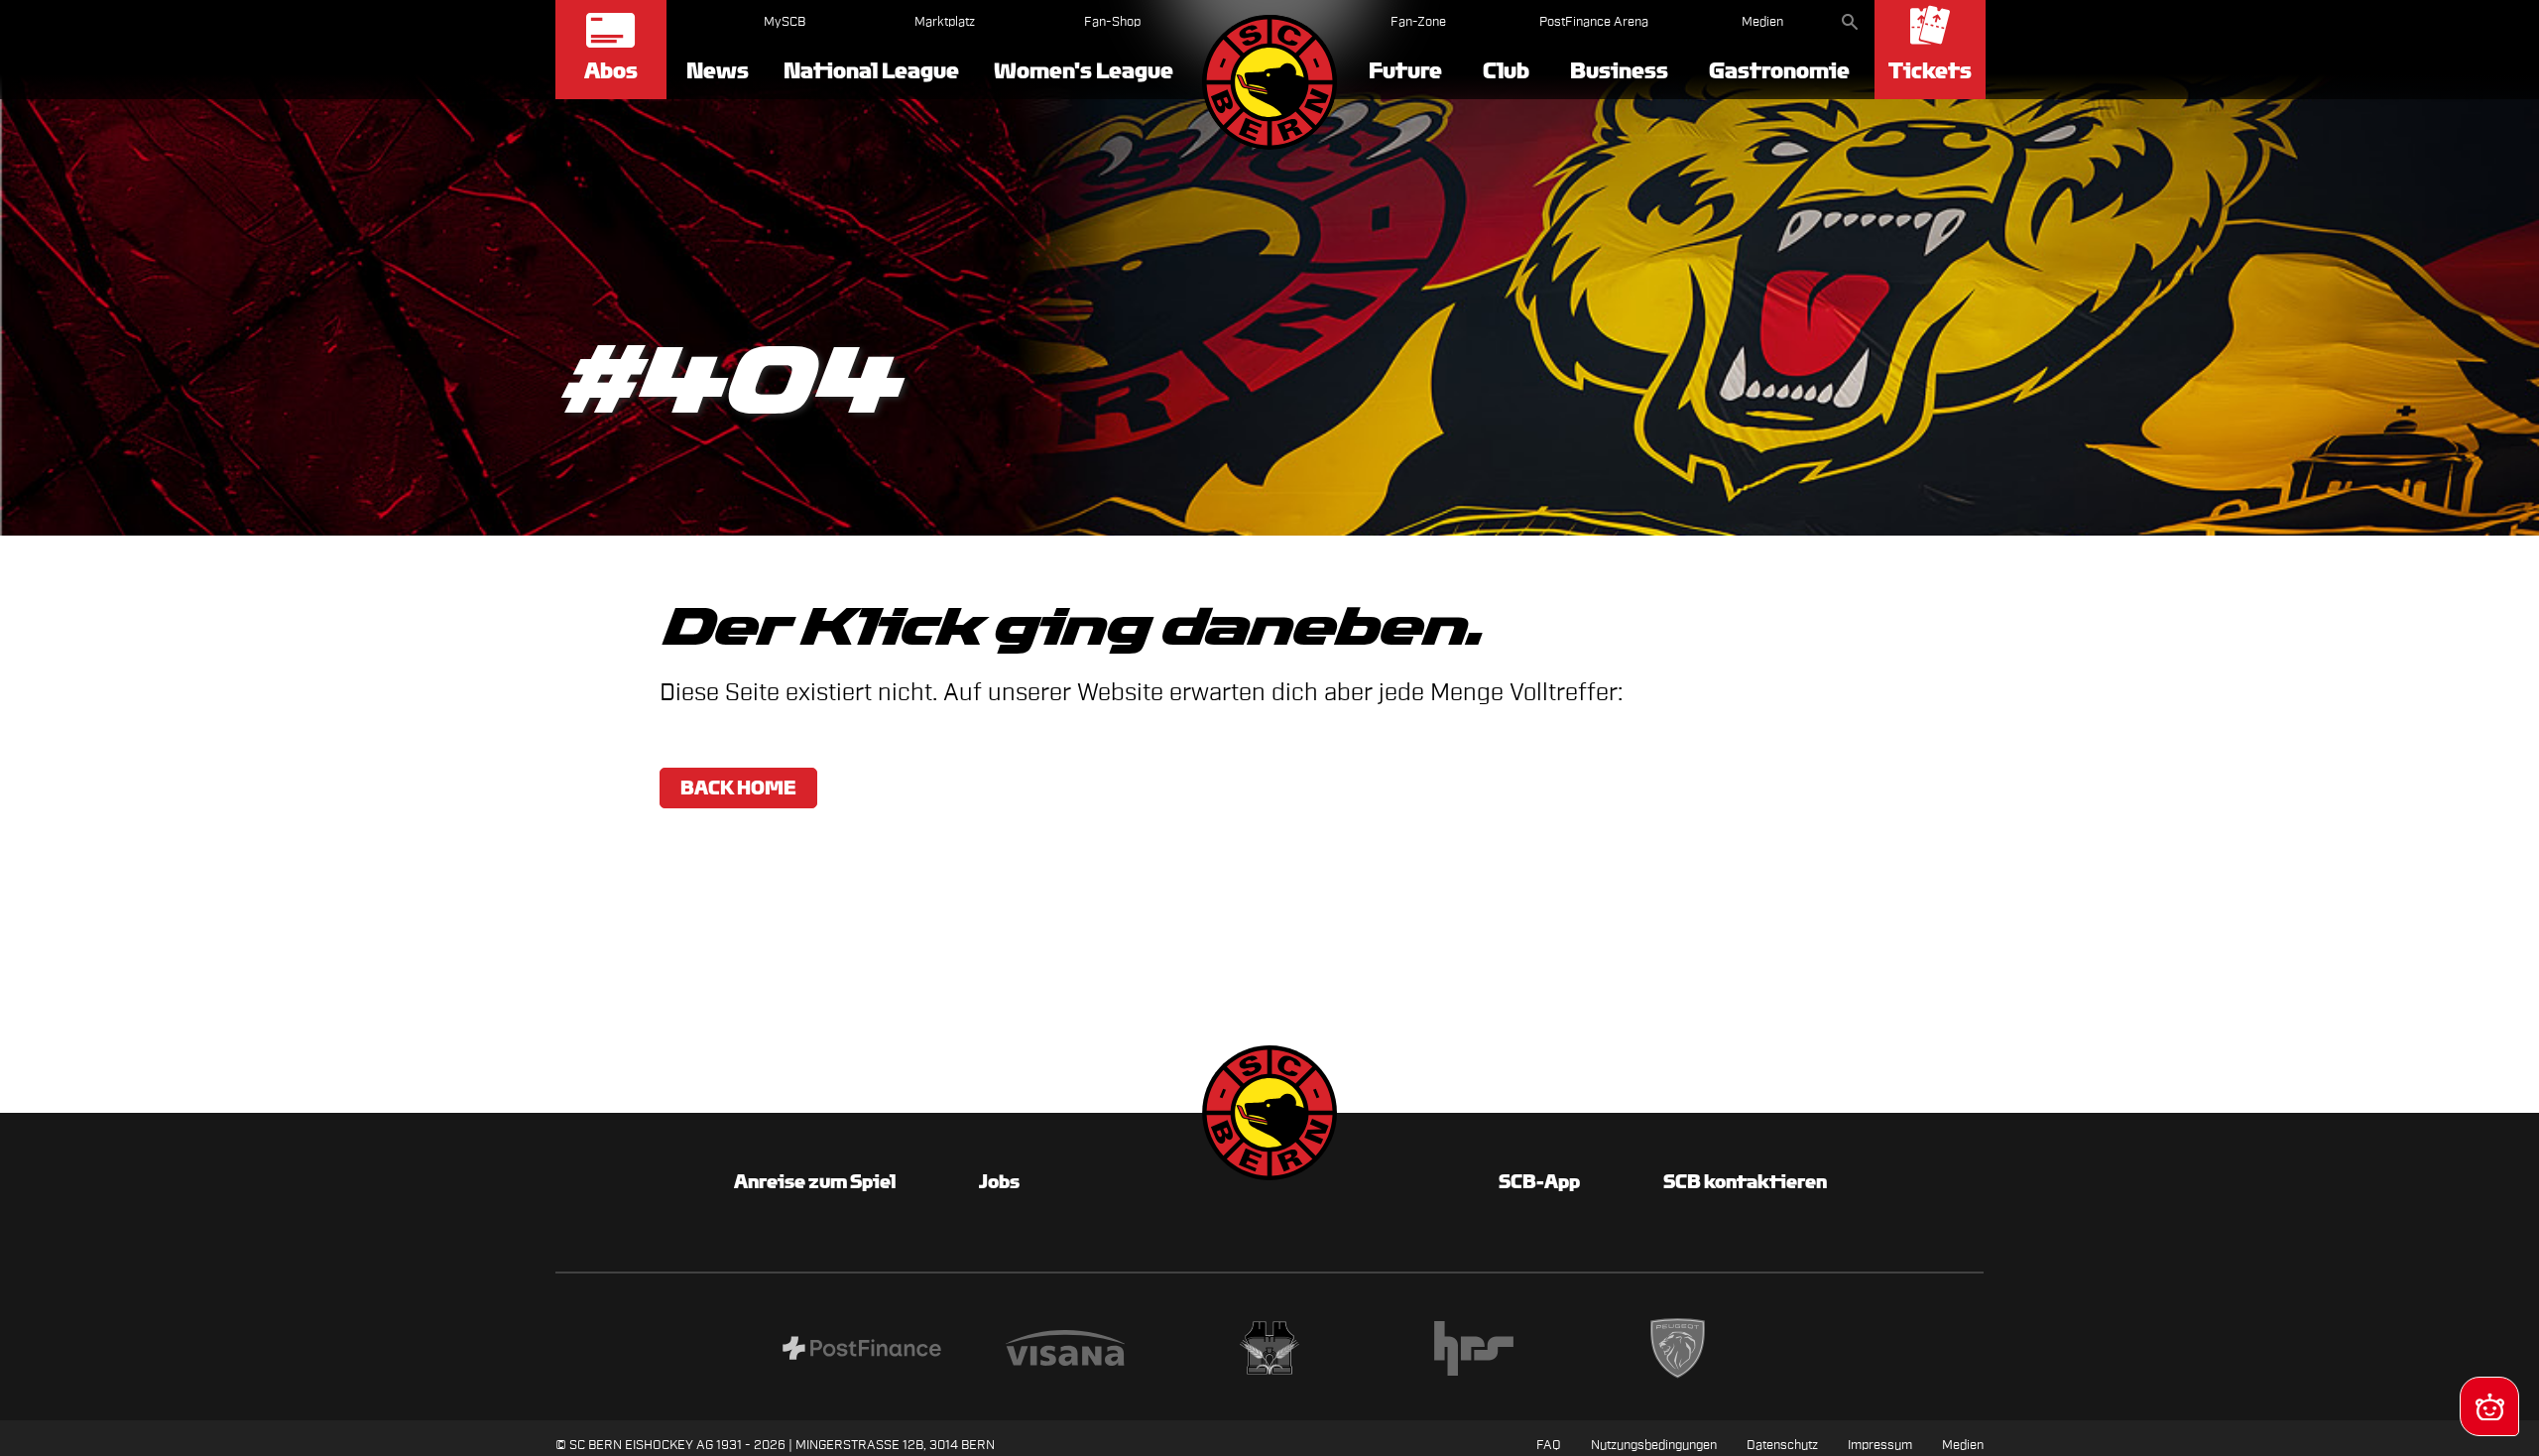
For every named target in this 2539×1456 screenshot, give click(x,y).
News (718, 70)
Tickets (1930, 70)
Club (1506, 70)
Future (1405, 70)
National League (871, 70)
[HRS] (1474, 1351)
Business (1619, 70)
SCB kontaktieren (1745, 1181)
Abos (611, 70)
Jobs (999, 1181)
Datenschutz (1782, 1445)
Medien (1762, 21)
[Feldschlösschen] (1269, 1351)
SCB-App (1539, 1181)
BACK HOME (738, 788)
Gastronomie (1779, 70)
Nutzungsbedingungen (1654, 1445)
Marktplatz (945, 21)
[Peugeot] (1678, 1351)
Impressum (1880, 1445)
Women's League (1084, 70)
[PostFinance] (862, 1351)
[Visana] (1065, 1351)
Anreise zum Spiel (815, 1181)
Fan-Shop (1112, 21)
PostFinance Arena (1594, 21)
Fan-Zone (1418, 21)
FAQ (1549, 1445)
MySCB (785, 21)
